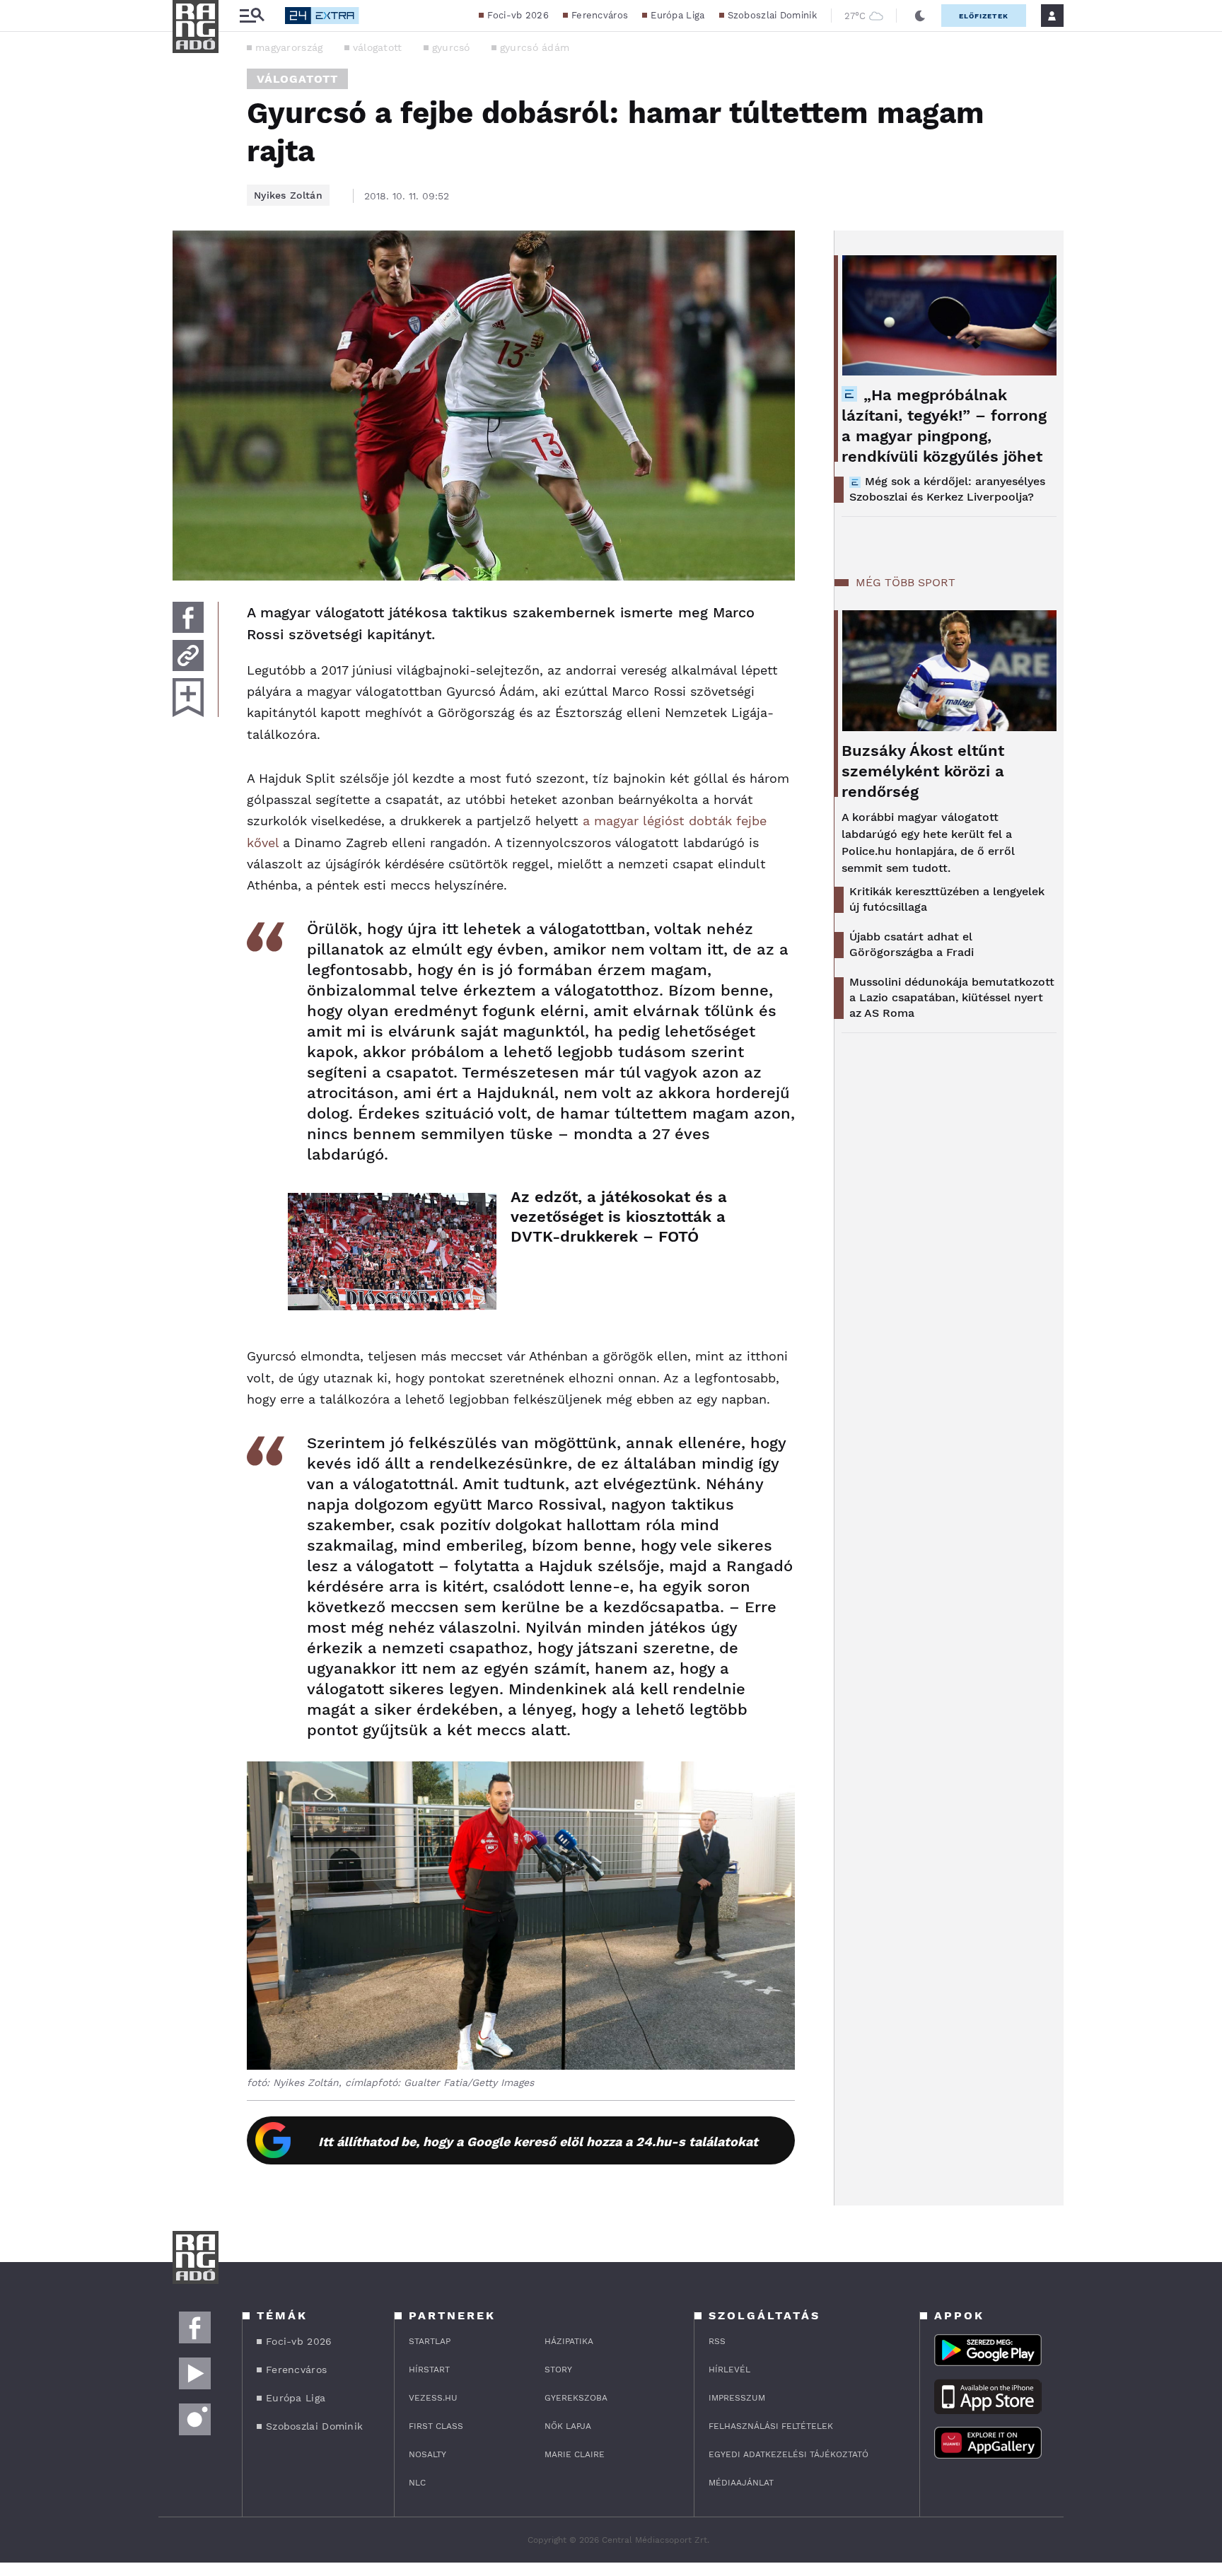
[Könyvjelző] (188, 698)
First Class (436, 2426)
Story (558, 2370)
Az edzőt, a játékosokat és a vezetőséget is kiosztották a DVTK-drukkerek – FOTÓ (619, 1217)
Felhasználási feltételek (771, 2426)
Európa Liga (677, 15)
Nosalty (427, 2454)
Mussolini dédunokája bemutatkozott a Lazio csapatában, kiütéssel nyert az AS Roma (952, 997)
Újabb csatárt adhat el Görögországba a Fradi (912, 944)
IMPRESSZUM (737, 2398)
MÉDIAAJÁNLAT (741, 2483)
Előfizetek (984, 16)
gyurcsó (451, 47)
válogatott (378, 47)
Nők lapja (568, 2426)
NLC (417, 2483)
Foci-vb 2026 (518, 15)
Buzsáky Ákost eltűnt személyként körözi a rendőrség (923, 771)
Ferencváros (600, 15)
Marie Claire (575, 2454)
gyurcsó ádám (535, 47)
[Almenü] (252, 16)
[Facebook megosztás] (188, 617)
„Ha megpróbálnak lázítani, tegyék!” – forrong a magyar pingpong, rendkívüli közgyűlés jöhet (944, 426)
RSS (717, 2341)
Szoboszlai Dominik (772, 15)
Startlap (430, 2341)
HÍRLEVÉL (729, 2370)
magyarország (289, 47)
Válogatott (297, 79)
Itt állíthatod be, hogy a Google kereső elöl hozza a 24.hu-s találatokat (538, 2141)
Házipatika (569, 2341)
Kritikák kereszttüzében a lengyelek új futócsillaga (947, 899)
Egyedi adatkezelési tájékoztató (789, 2454)
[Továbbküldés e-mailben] (188, 655)
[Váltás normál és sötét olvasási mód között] (920, 16)
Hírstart (429, 2370)
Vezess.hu (433, 2398)
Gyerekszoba (576, 2398)
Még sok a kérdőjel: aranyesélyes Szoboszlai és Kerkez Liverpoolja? (947, 489)
